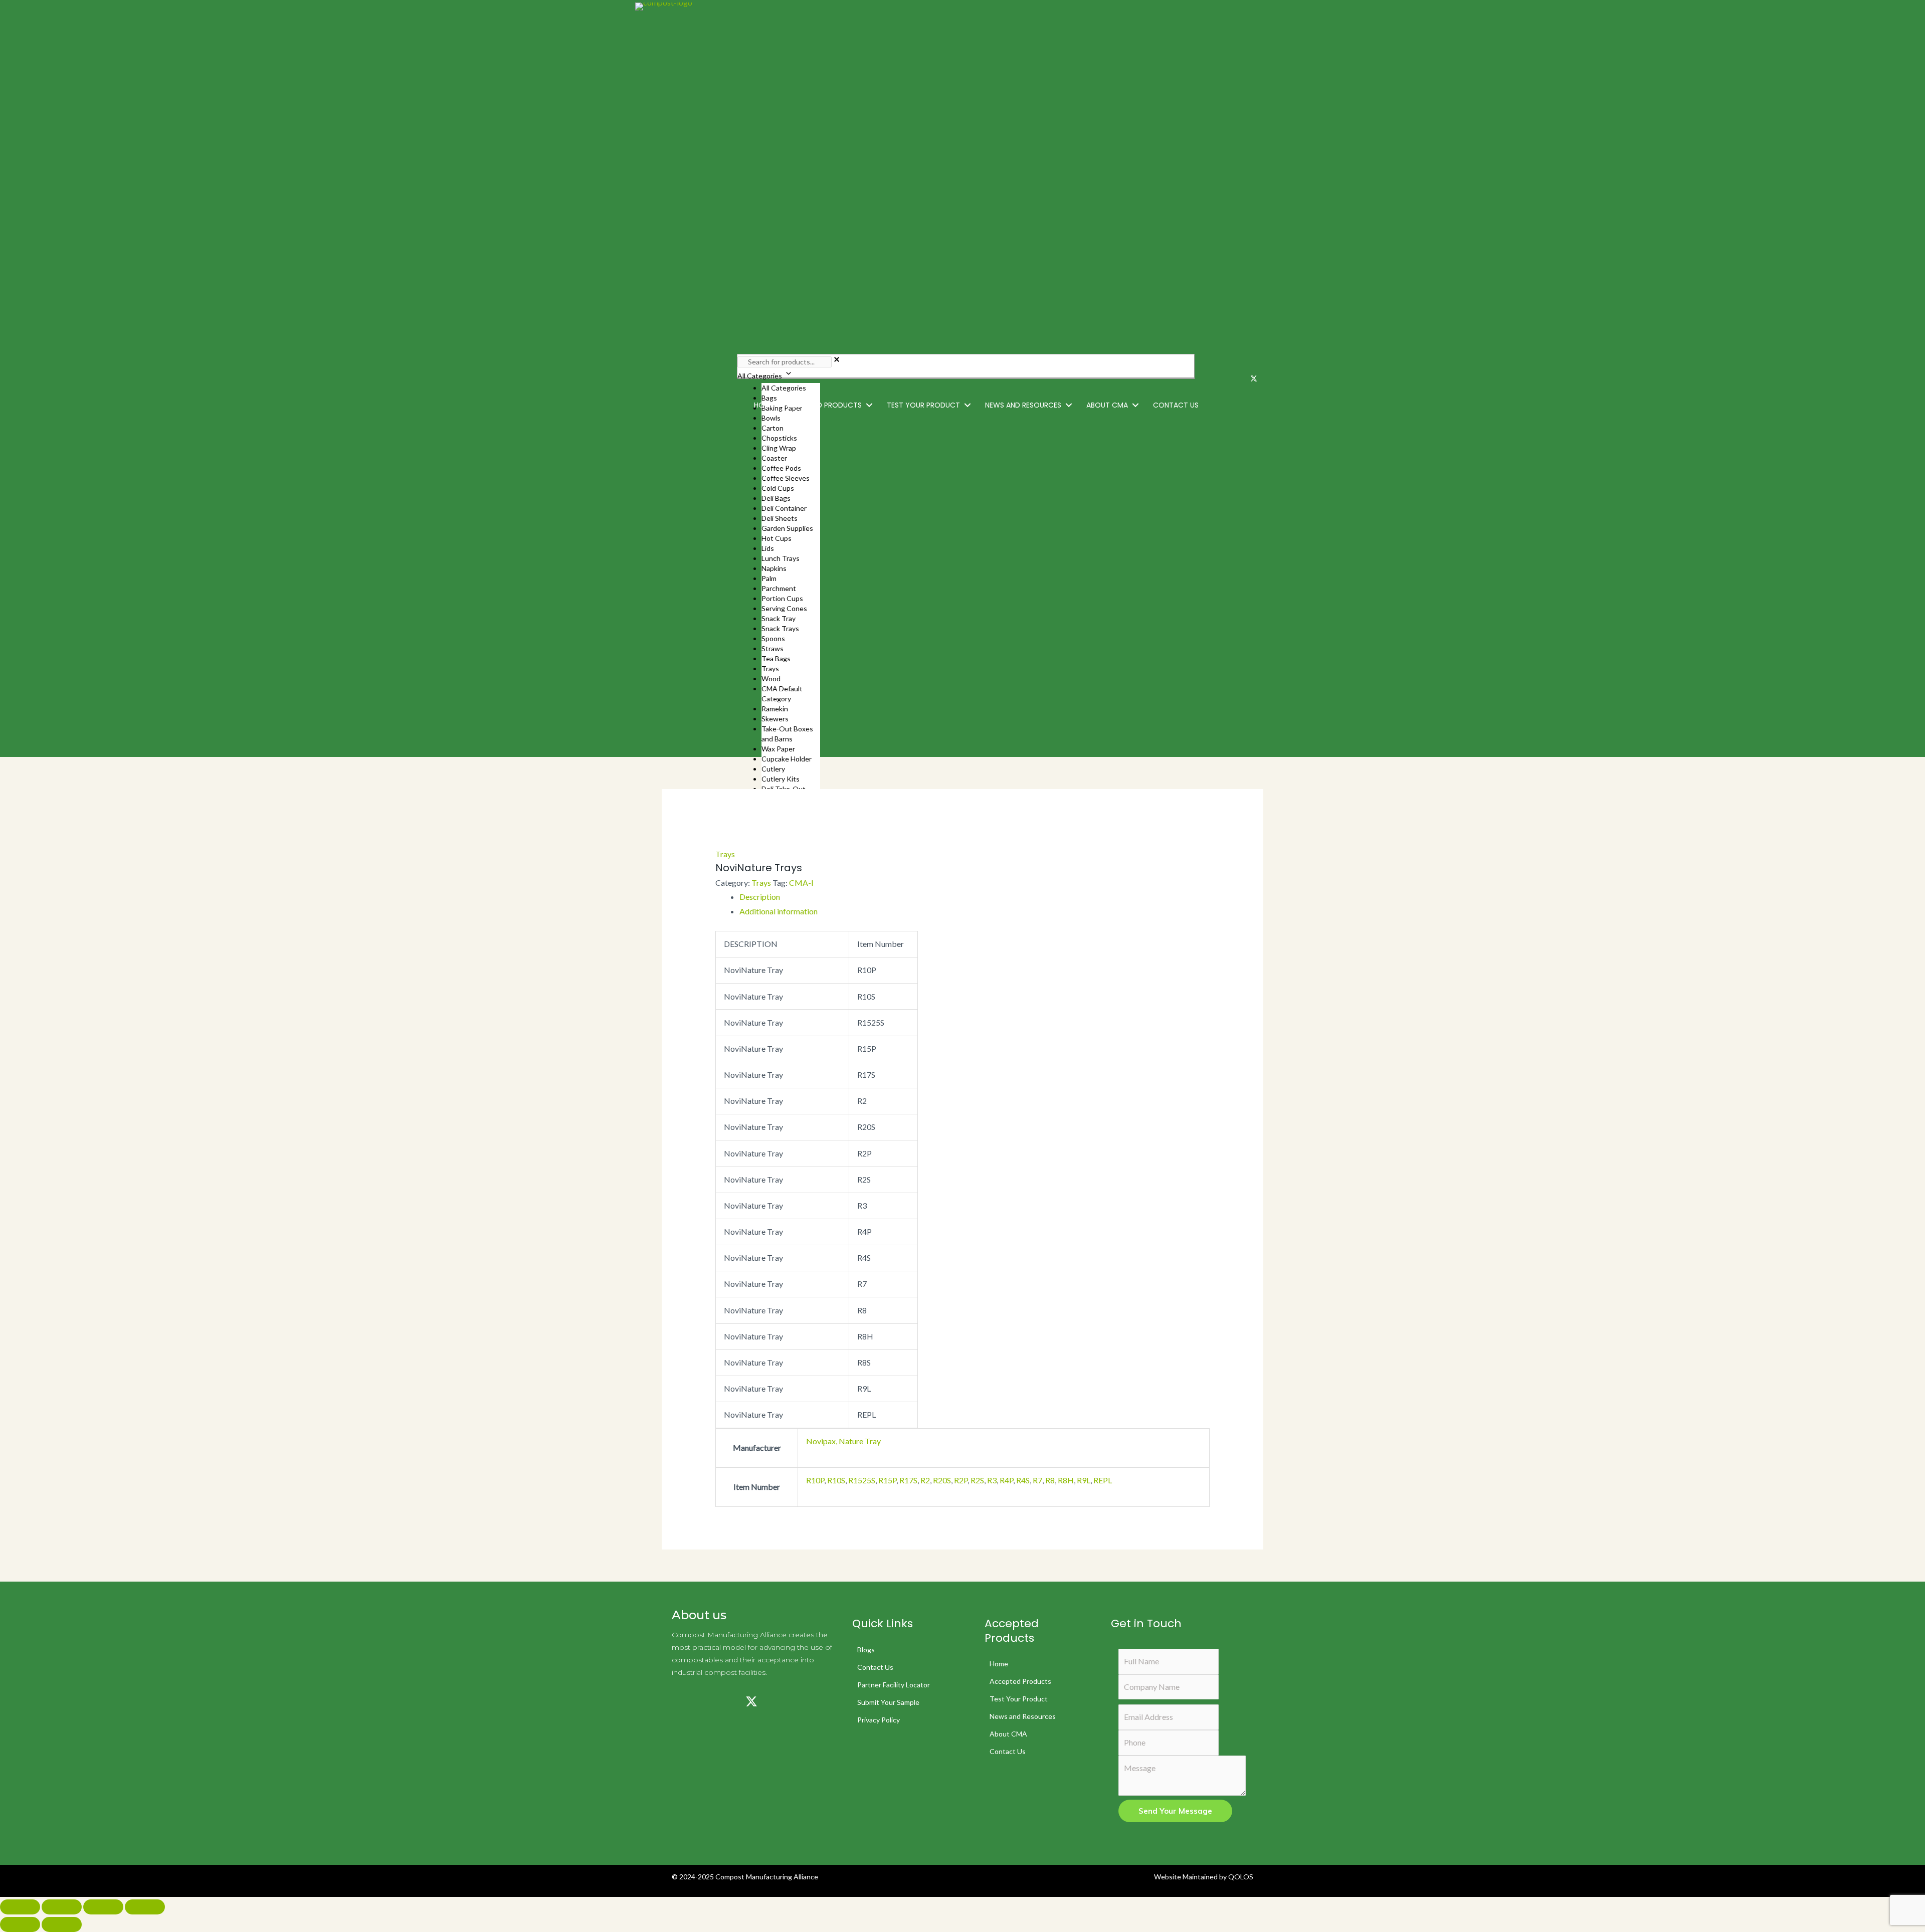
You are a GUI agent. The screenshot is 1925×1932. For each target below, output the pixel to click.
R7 (1037, 1480)
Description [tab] (760, 897)
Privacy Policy (879, 1720)
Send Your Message (1175, 1811)
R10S (836, 1480)
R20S (942, 1480)
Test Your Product (1019, 1699)
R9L (1084, 1480)
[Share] (103, 1907)
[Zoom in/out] (20, 1907)
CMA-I (801, 883)
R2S (977, 1480)
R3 (992, 1480)
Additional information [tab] (779, 911)
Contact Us (875, 1667)
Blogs (866, 1650)
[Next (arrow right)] (62, 1924)
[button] (869, 405)
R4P (1006, 1480)
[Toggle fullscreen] (62, 1907)
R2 (925, 1480)
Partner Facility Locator (894, 1685)
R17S (908, 1480)
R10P (815, 1480)
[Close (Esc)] (145, 1907)
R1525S (862, 1480)
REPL (1103, 1480)
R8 (1050, 1480)
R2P (961, 1480)
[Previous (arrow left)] (20, 1924)
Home (999, 1664)
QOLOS (1241, 1877)
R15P (887, 1480)
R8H (1066, 1480)
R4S (1023, 1480)
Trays (725, 854)
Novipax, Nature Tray (843, 1441)
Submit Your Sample (888, 1702)
